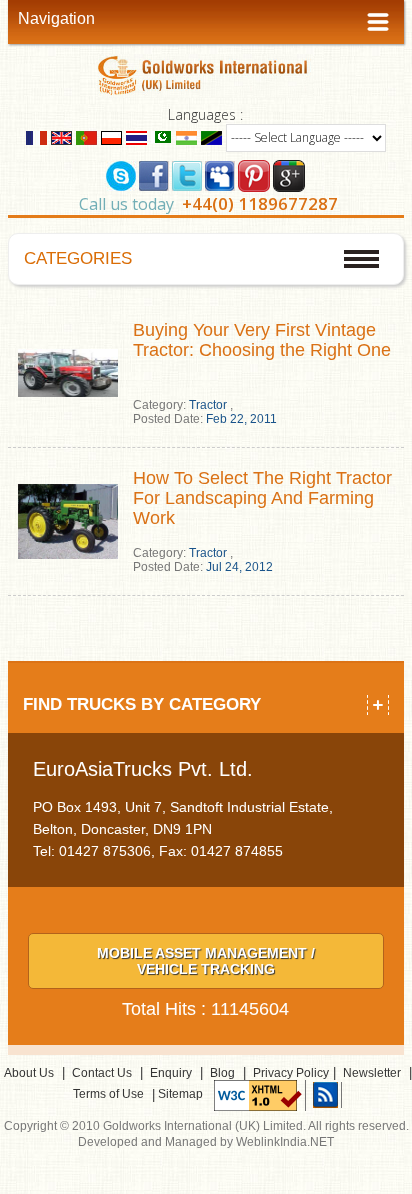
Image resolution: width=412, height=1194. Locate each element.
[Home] (205, 74)
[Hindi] (186, 136)
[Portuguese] (86, 136)
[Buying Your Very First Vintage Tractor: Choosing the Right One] (68, 372)
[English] (61, 136)
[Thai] (136, 136)
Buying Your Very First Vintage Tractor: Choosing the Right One (262, 340)
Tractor (208, 405)
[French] (36, 136)
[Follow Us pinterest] (254, 174)
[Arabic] (161, 136)
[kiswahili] (211, 136)
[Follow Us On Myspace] (220, 174)
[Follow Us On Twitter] (187, 174)
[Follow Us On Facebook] (154, 174)
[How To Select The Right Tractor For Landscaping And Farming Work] (68, 520)
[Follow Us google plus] (289, 174)
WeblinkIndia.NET (285, 1142)
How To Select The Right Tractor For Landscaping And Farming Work (262, 498)
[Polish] (111, 136)
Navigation (56, 18)
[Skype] (121, 174)
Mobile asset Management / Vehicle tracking (206, 961)
